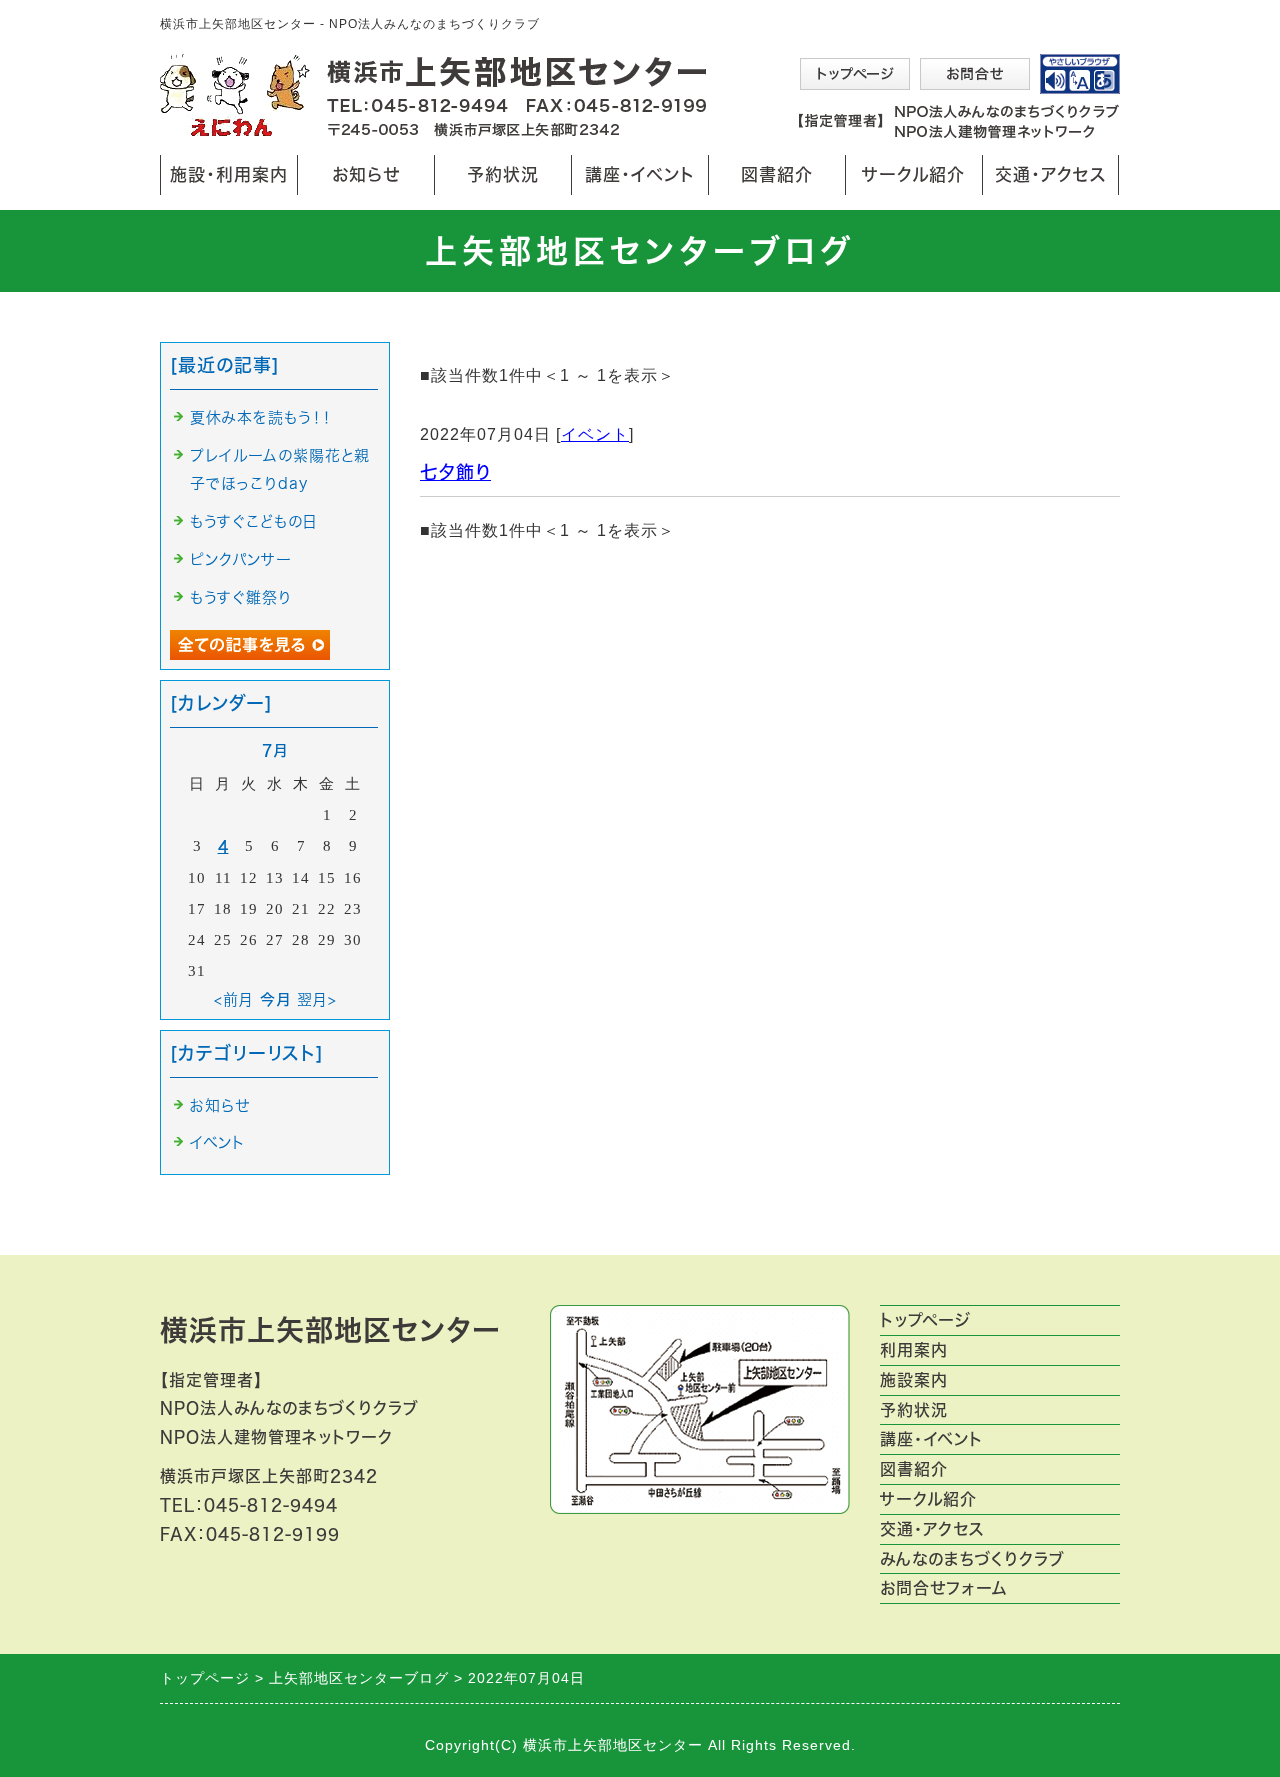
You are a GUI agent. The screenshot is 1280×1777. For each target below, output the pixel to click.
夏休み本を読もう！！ (261, 417)
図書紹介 (777, 174)
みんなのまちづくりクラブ (972, 1559)
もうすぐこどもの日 (254, 521)
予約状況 (503, 174)
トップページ (925, 1320)
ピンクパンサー (241, 559)
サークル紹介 (913, 174)
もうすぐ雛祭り (241, 597)
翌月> (317, 999)
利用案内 (914, 1350)
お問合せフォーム (944, 1588)
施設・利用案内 (229, 180)
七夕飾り (455, 472)
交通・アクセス (1051, 174)
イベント (595, 434)
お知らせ (361, 180)
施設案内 (914, 1380)
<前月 (234, 999)
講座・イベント (640, 174)
